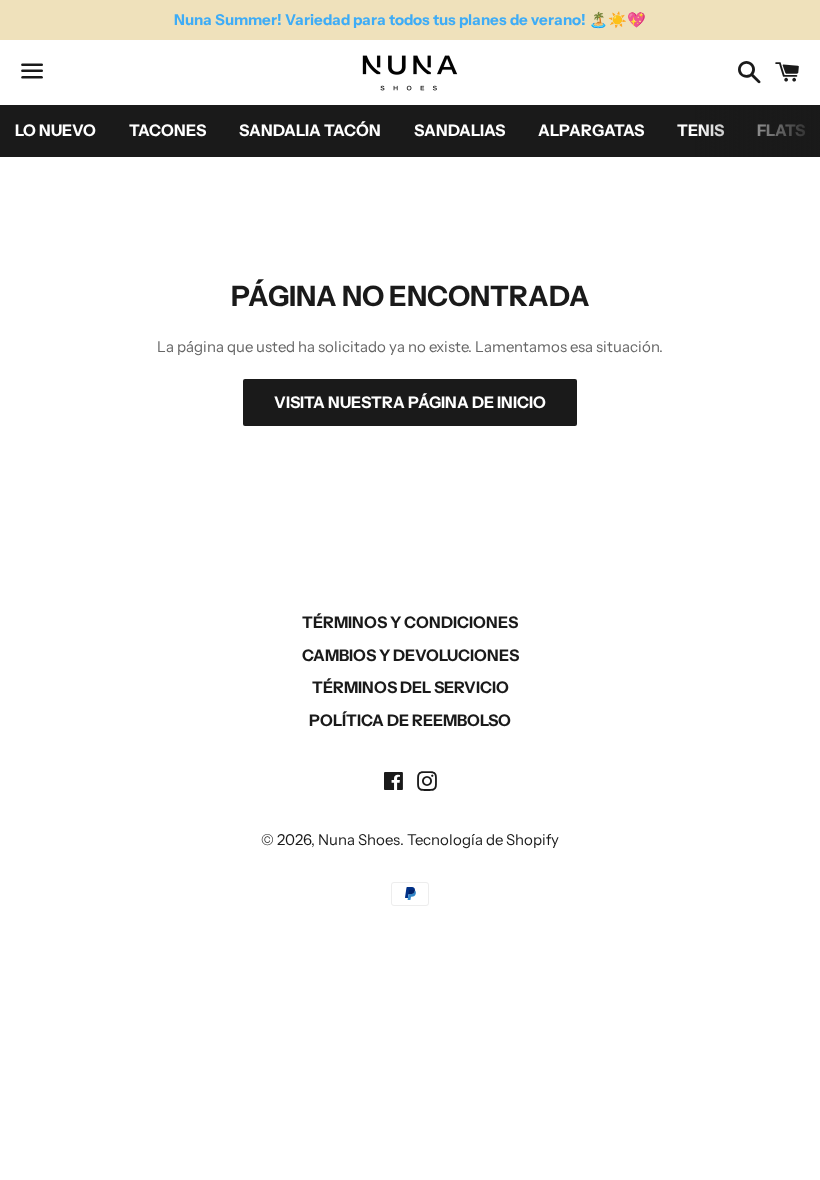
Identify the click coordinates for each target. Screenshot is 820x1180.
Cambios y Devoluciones (410, 655)
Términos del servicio (410, 687)
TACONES (167, 130)
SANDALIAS (459, 130)
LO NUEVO (55, 130)
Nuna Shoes (359, 839)
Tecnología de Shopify (483, 839)
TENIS (700, 130)
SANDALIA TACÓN (310, 130)
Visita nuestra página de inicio (410, 402)
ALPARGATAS (591, 130)
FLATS (781, 130)
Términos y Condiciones (410, 622)
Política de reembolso (410, 720)
